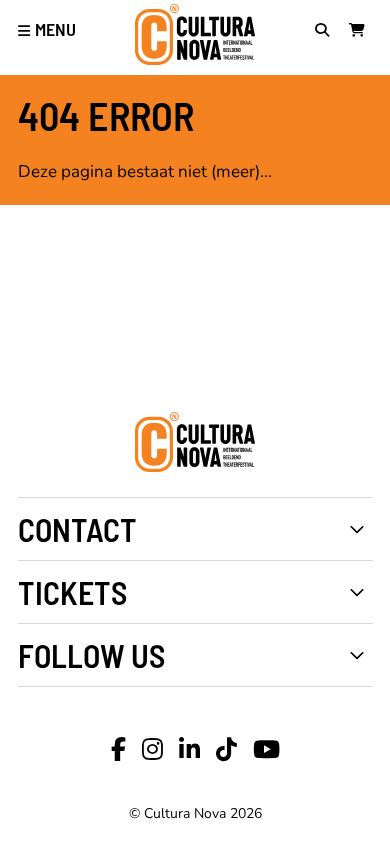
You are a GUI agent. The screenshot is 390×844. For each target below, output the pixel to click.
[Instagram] (152, 750)
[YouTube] (266, 750)
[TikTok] (226, 750)
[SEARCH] (327, 32)
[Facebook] (118, 750)
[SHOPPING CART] (361, 32)
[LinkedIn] (189, 750)
